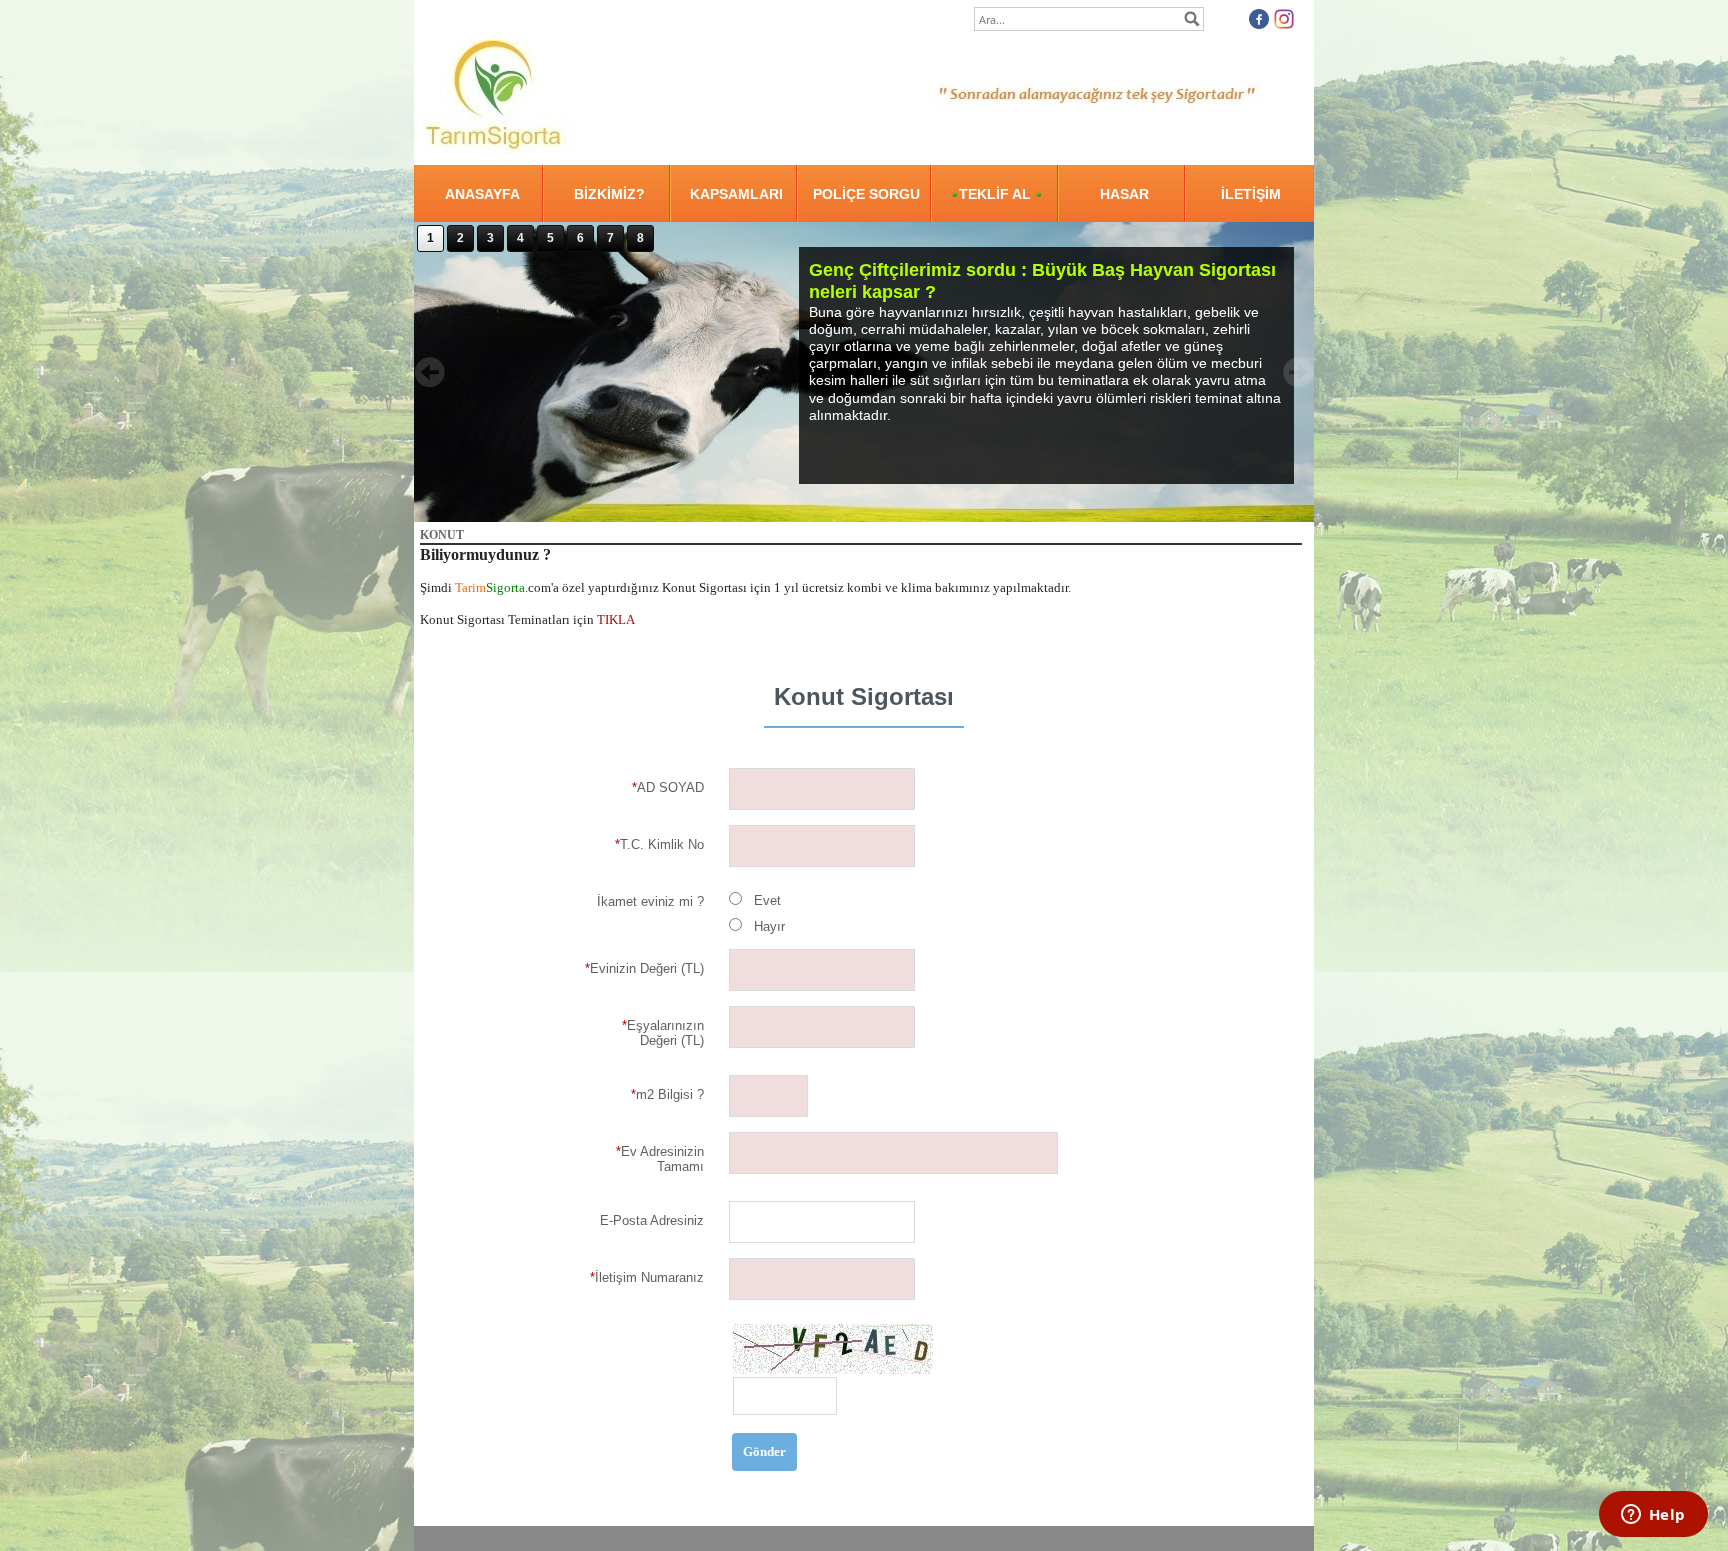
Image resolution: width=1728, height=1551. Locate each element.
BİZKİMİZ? (609, 194)
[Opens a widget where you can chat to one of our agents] (1653, 1516)
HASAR (1124, 194)
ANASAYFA (482, 194)
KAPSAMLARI (736, 194)
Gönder (764, 1451)
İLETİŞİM (1251, 194)
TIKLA (616, 619)
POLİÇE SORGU (866, 194)
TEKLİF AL (997, 194)
